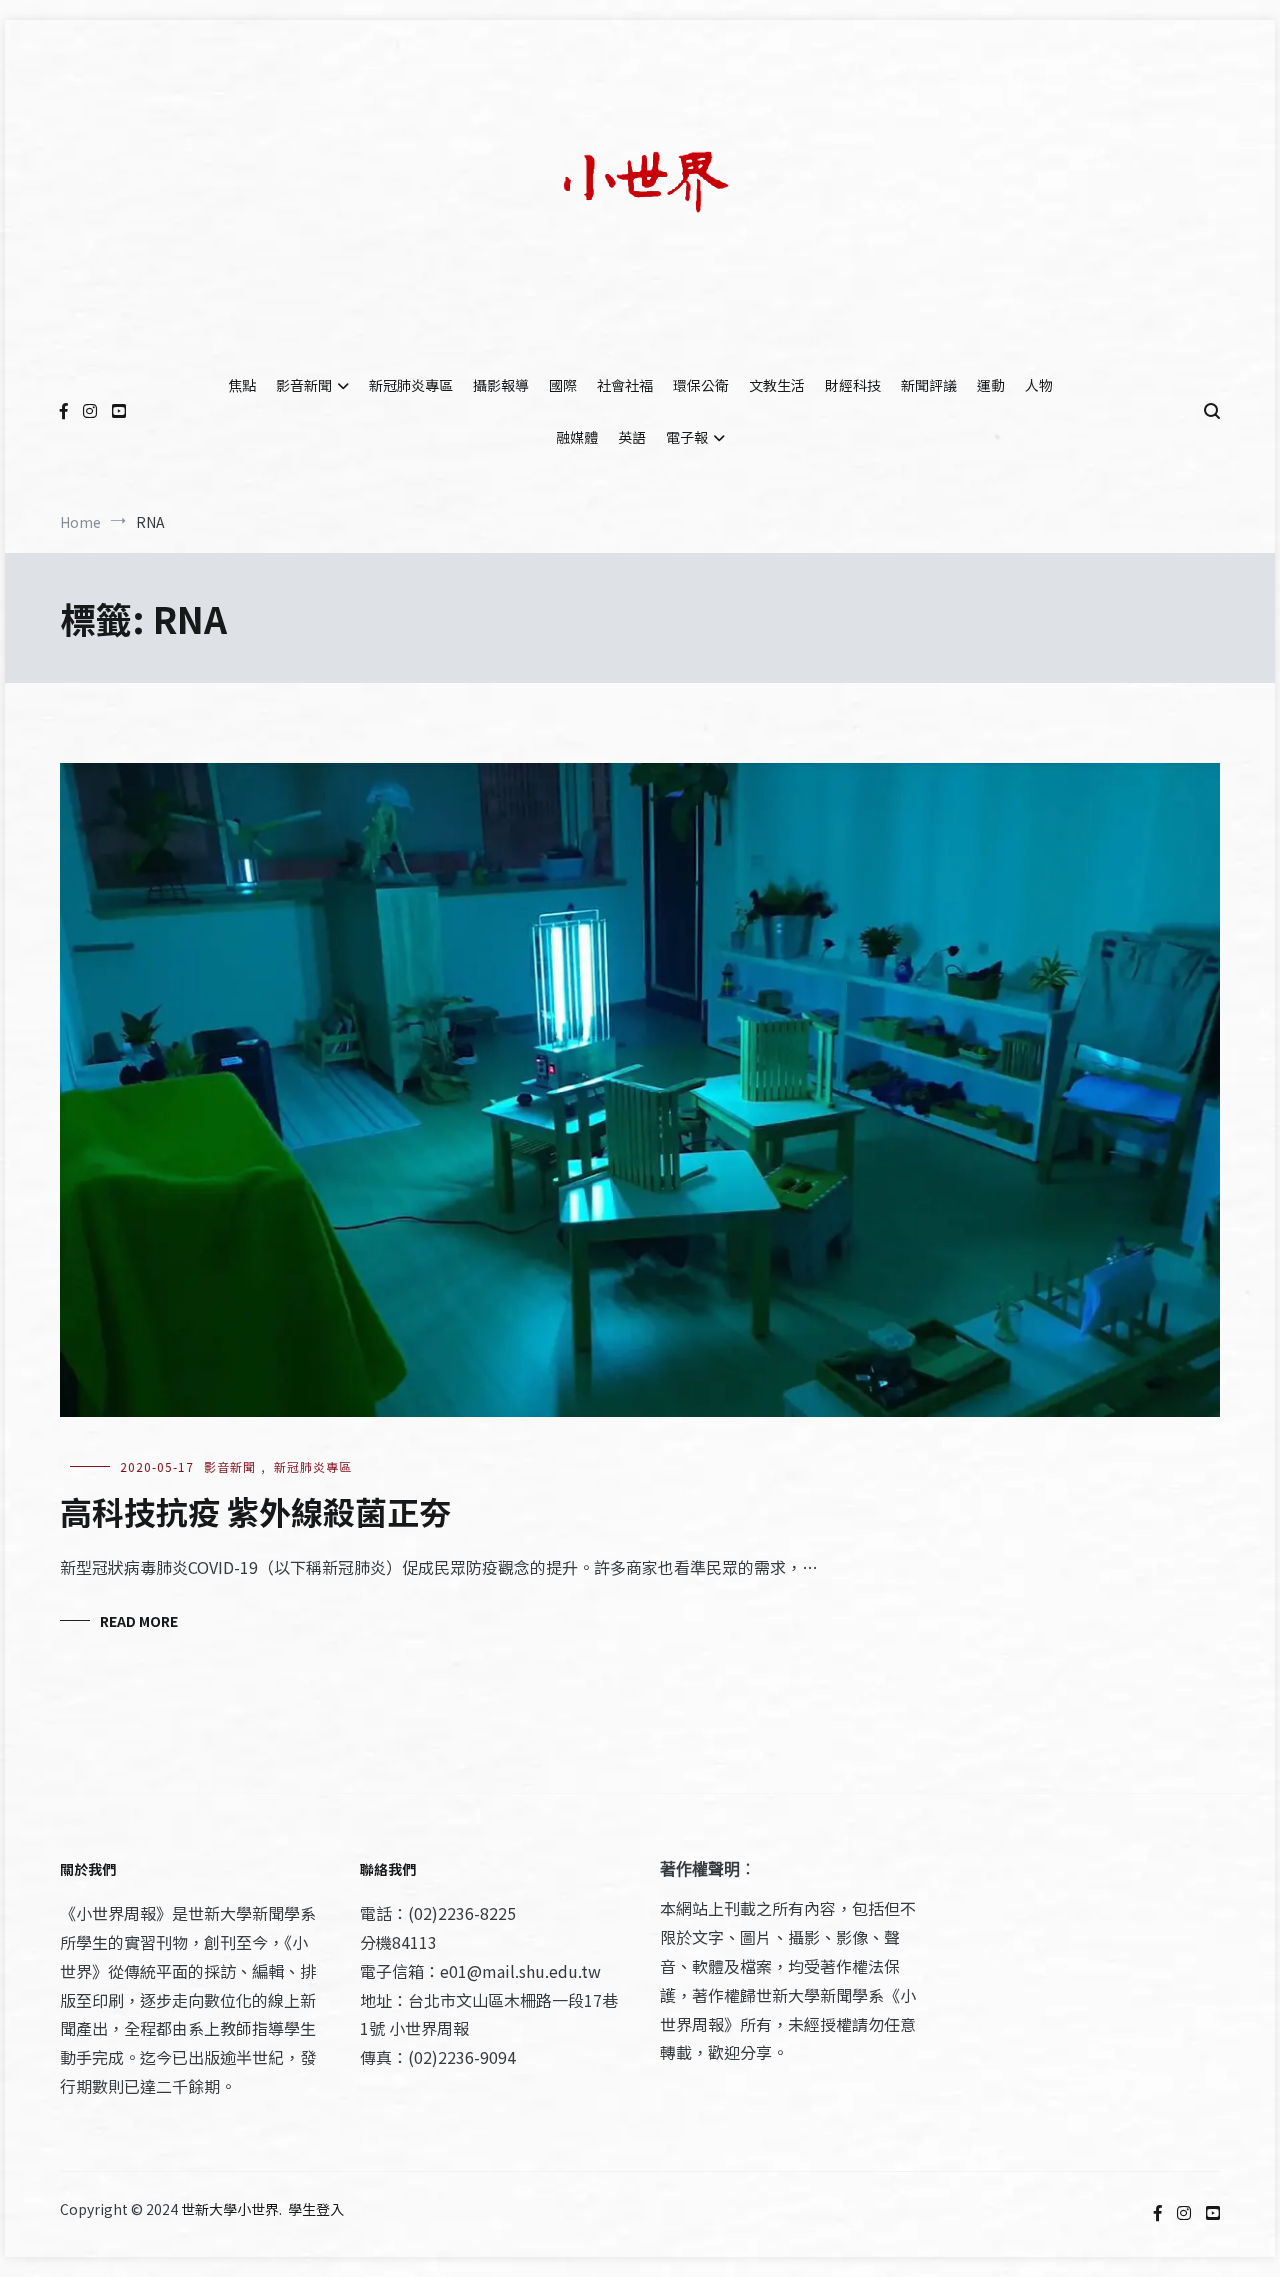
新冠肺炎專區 (411, 385)
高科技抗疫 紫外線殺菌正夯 (255, 1511)
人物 (1039, 385)
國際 (563, 385)
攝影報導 (501, 385)
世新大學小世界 (230, 2209)
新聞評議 (929, 385)
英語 (632, 437)
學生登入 (316, 2209)
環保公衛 (701, 385)
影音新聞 (304, 385)
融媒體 (577, 437)
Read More (139, 1621)
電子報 (687, 437)
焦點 (242, 385)
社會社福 (625, 385)
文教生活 (777, 385)
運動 (991, 385)
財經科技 (853, 385)
